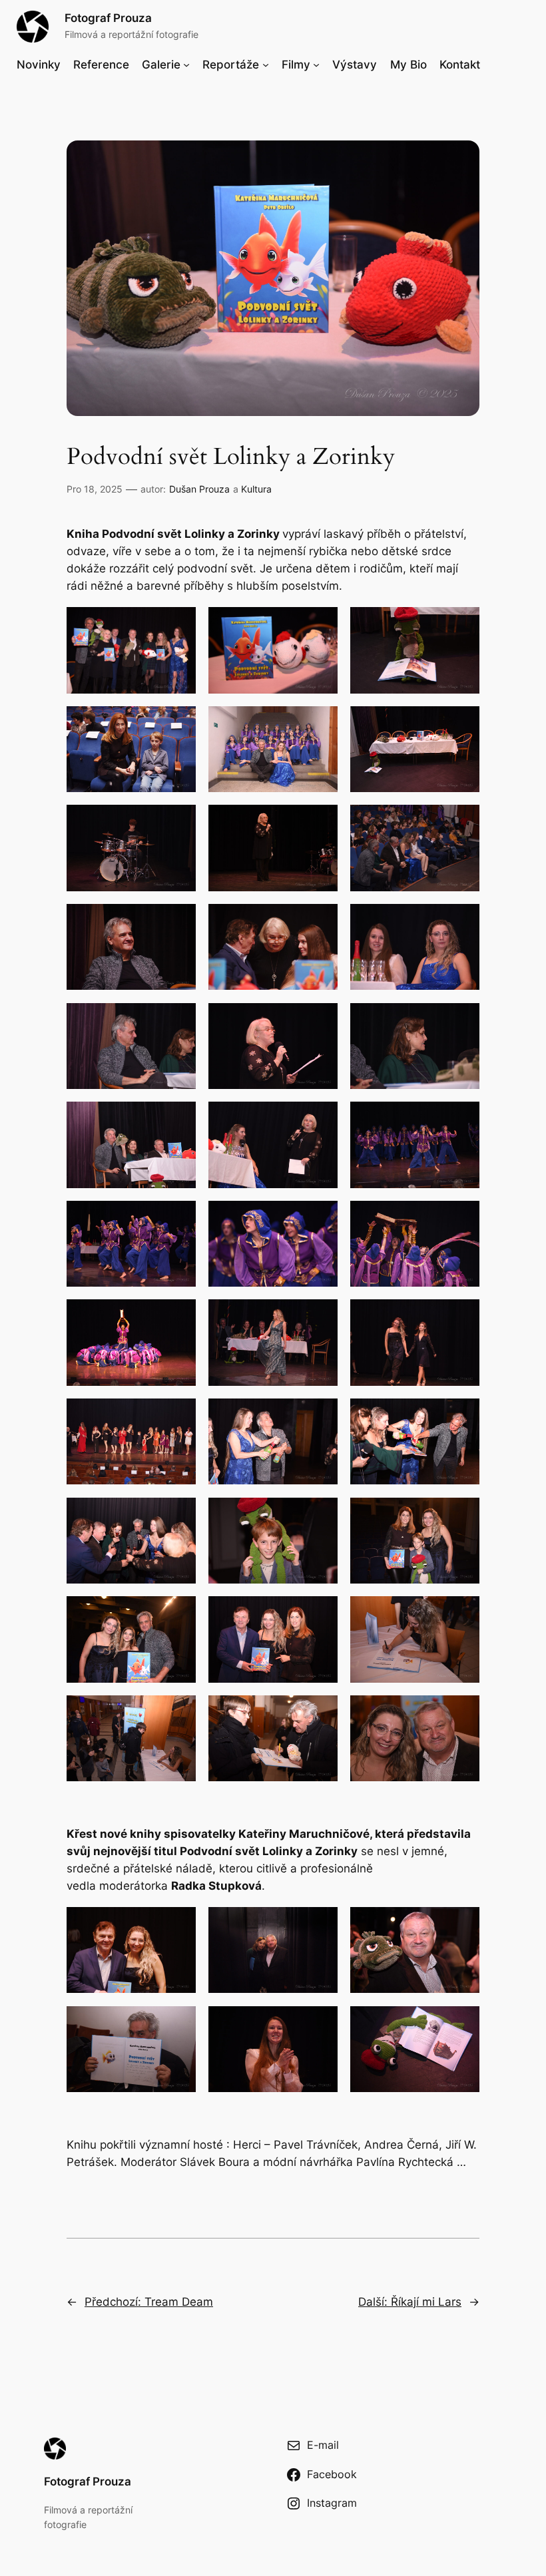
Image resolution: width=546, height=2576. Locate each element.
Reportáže (231, 65)
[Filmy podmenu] (316, 65)
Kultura (256, 489)
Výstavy (355, 65)
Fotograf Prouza (108, 18)
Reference (101, 65)
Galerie (161, 65)
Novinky (39, 65)
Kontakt (460, 65)
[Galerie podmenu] (186, 65)
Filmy (296, 65)
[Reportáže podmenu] (266, 65)
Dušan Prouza (199, 489)
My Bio (409, 65)
